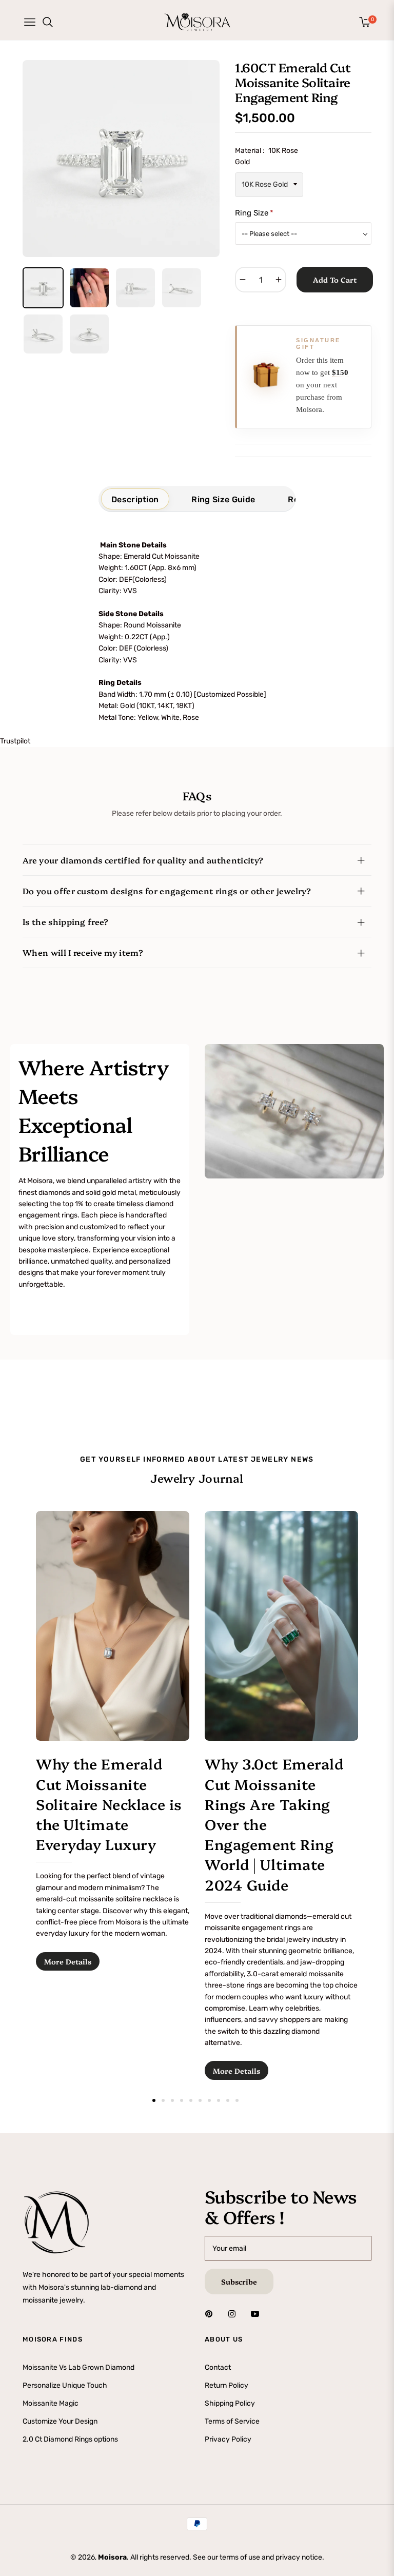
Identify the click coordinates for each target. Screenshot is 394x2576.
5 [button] (191, 2100)
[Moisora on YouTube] (258, 2313)
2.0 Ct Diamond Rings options (70, 2439)
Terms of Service (232, 2421)
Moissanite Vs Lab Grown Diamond (78, 2367)
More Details (68, 1961)
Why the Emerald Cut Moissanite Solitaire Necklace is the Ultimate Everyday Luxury (109, 1803)
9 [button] (228, 2100)
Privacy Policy (228, 2439)
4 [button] (182, 2100)
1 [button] (154, 2100)
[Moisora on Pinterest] (211, 2313)
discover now (44, 1321)
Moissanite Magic (51, 2403)
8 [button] (219, 2100)
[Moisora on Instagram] (234, 2313)
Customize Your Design (60, 2421)
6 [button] (200, 2100)
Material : (267, 156)
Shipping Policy (230, 2403)
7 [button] (209, 2100)
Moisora (112, 2557)
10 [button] (237, 2100)
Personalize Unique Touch (65, 2385)
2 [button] (163, 2100)
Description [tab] (135, 499)
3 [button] (172, 2100)
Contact (218, 2367)
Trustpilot (15, 741)
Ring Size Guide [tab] (223, 499)
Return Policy (226, 2385)
